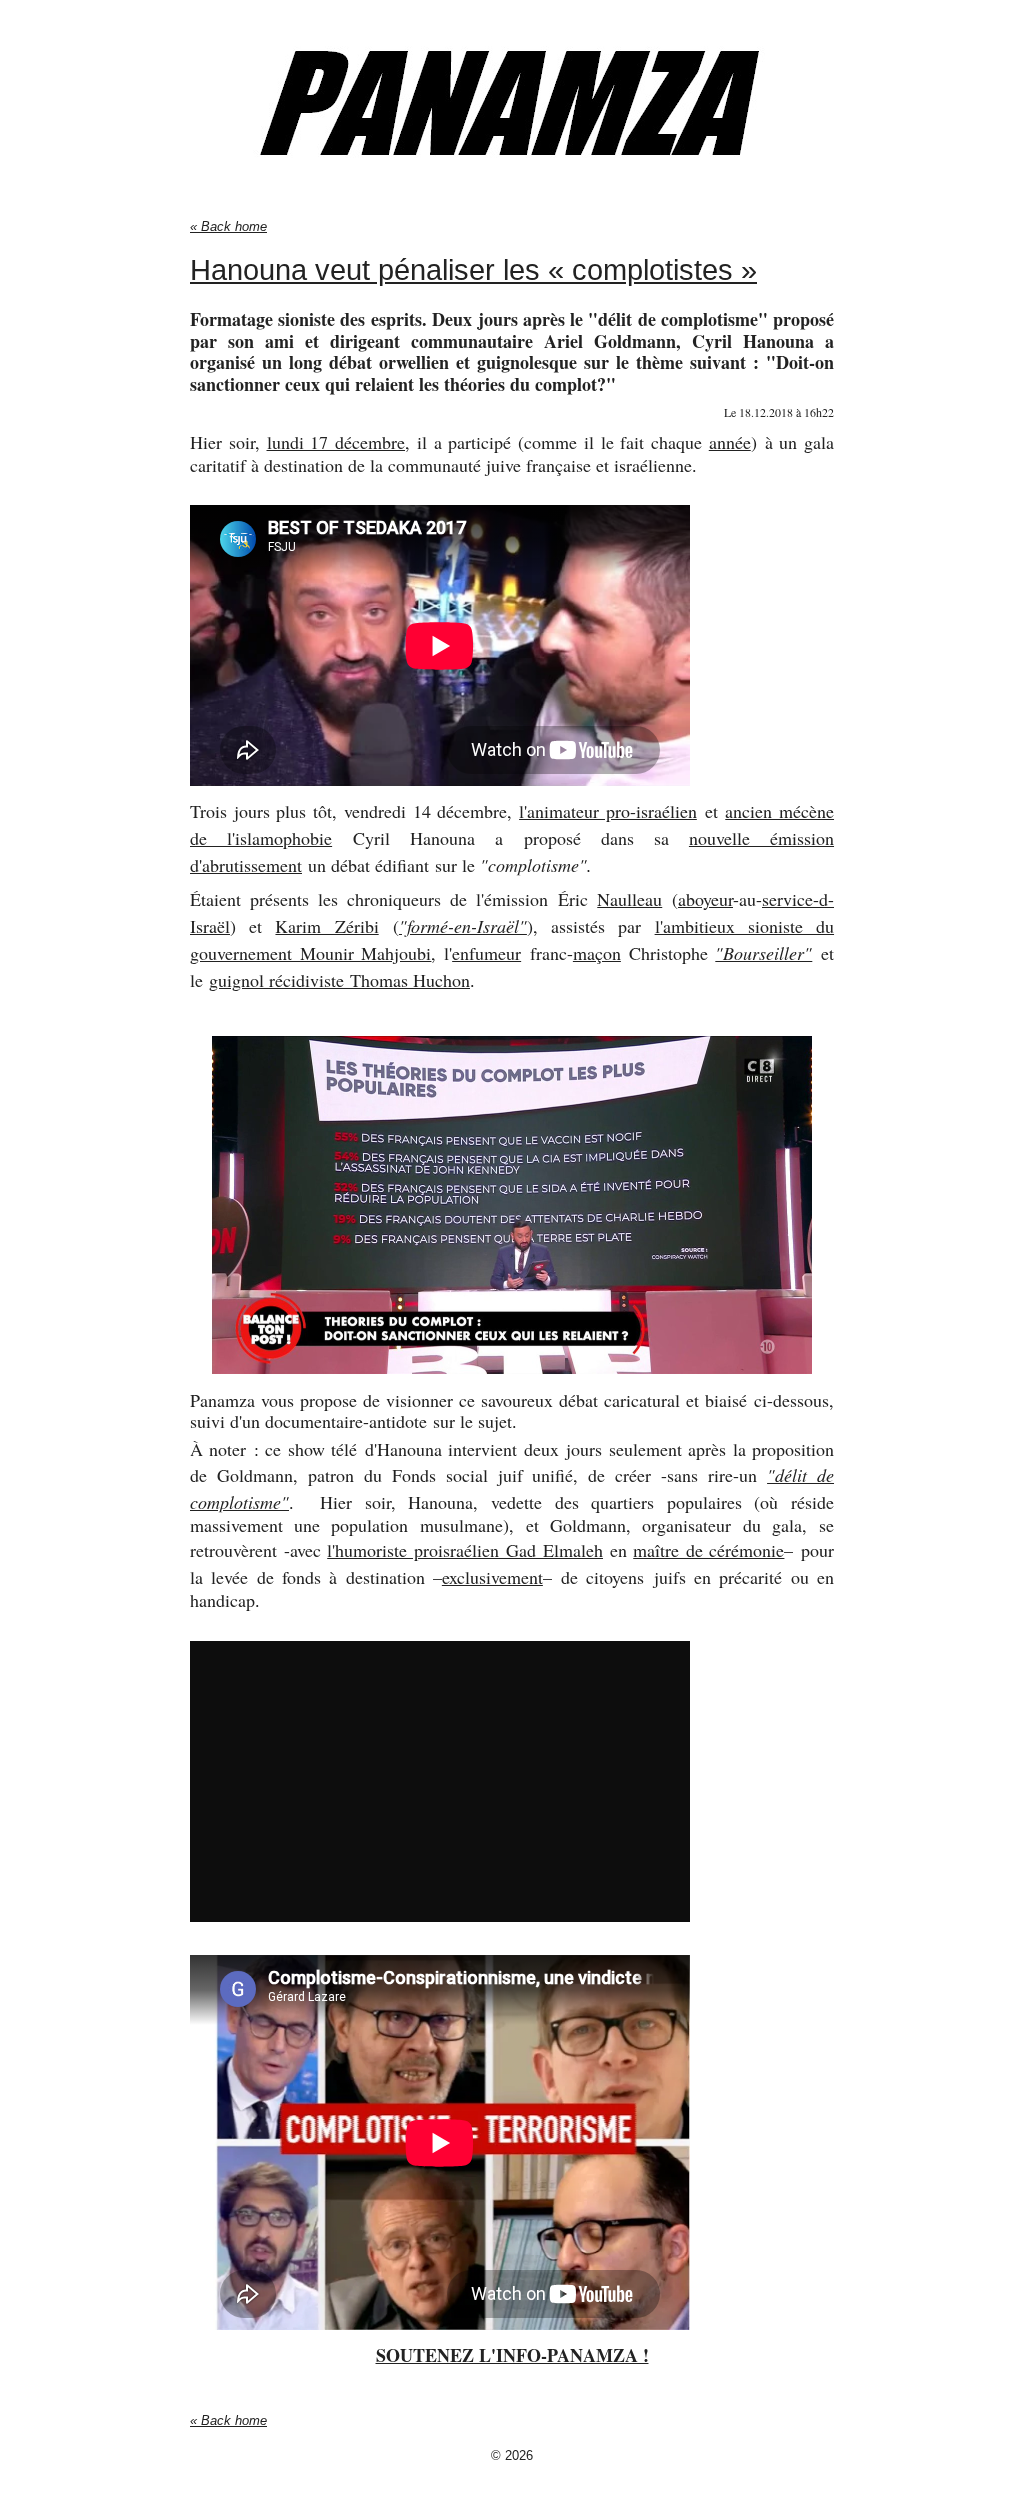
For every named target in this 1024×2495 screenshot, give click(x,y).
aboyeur (705, 899)
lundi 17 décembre (336, 442)
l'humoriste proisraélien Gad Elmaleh (465, 1550)
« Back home (228, 226)
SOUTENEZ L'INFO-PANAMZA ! (512, 2355)
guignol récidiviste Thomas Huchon (339, 980)
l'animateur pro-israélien (608, 811)
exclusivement (492, 1577)
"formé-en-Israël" (463, 926)
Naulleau (629, 899)
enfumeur (486, 953)
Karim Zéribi (326, 926)
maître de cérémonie (708, 1550)
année (730, 442)
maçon (597, 953)
